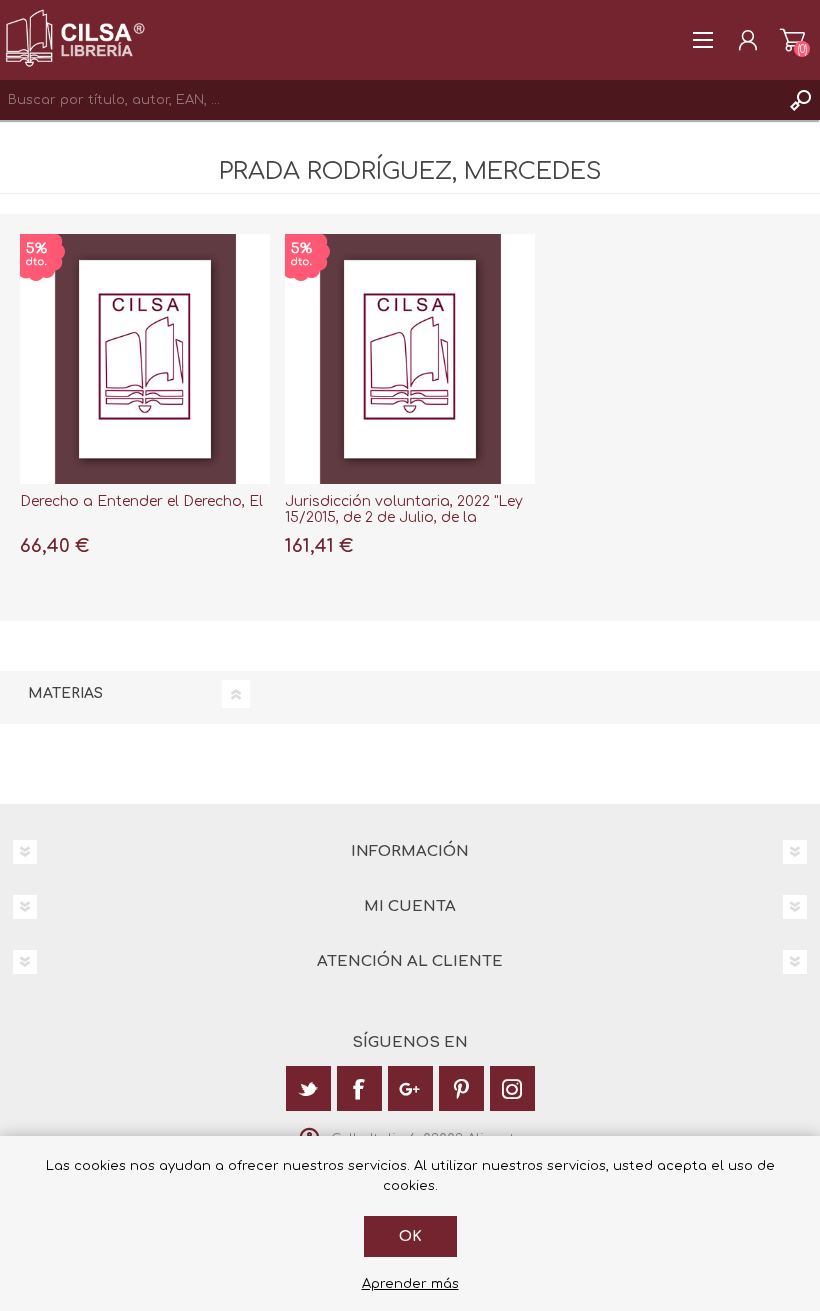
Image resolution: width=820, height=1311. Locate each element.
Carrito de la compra (792, 40)
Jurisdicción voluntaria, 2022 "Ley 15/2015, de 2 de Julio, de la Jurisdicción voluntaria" (404, 518)
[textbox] (390, 100)
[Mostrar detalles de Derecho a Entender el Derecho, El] (145, 359)
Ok (410, 1236)
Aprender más (410, 1284)
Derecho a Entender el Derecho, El (141, 501)
